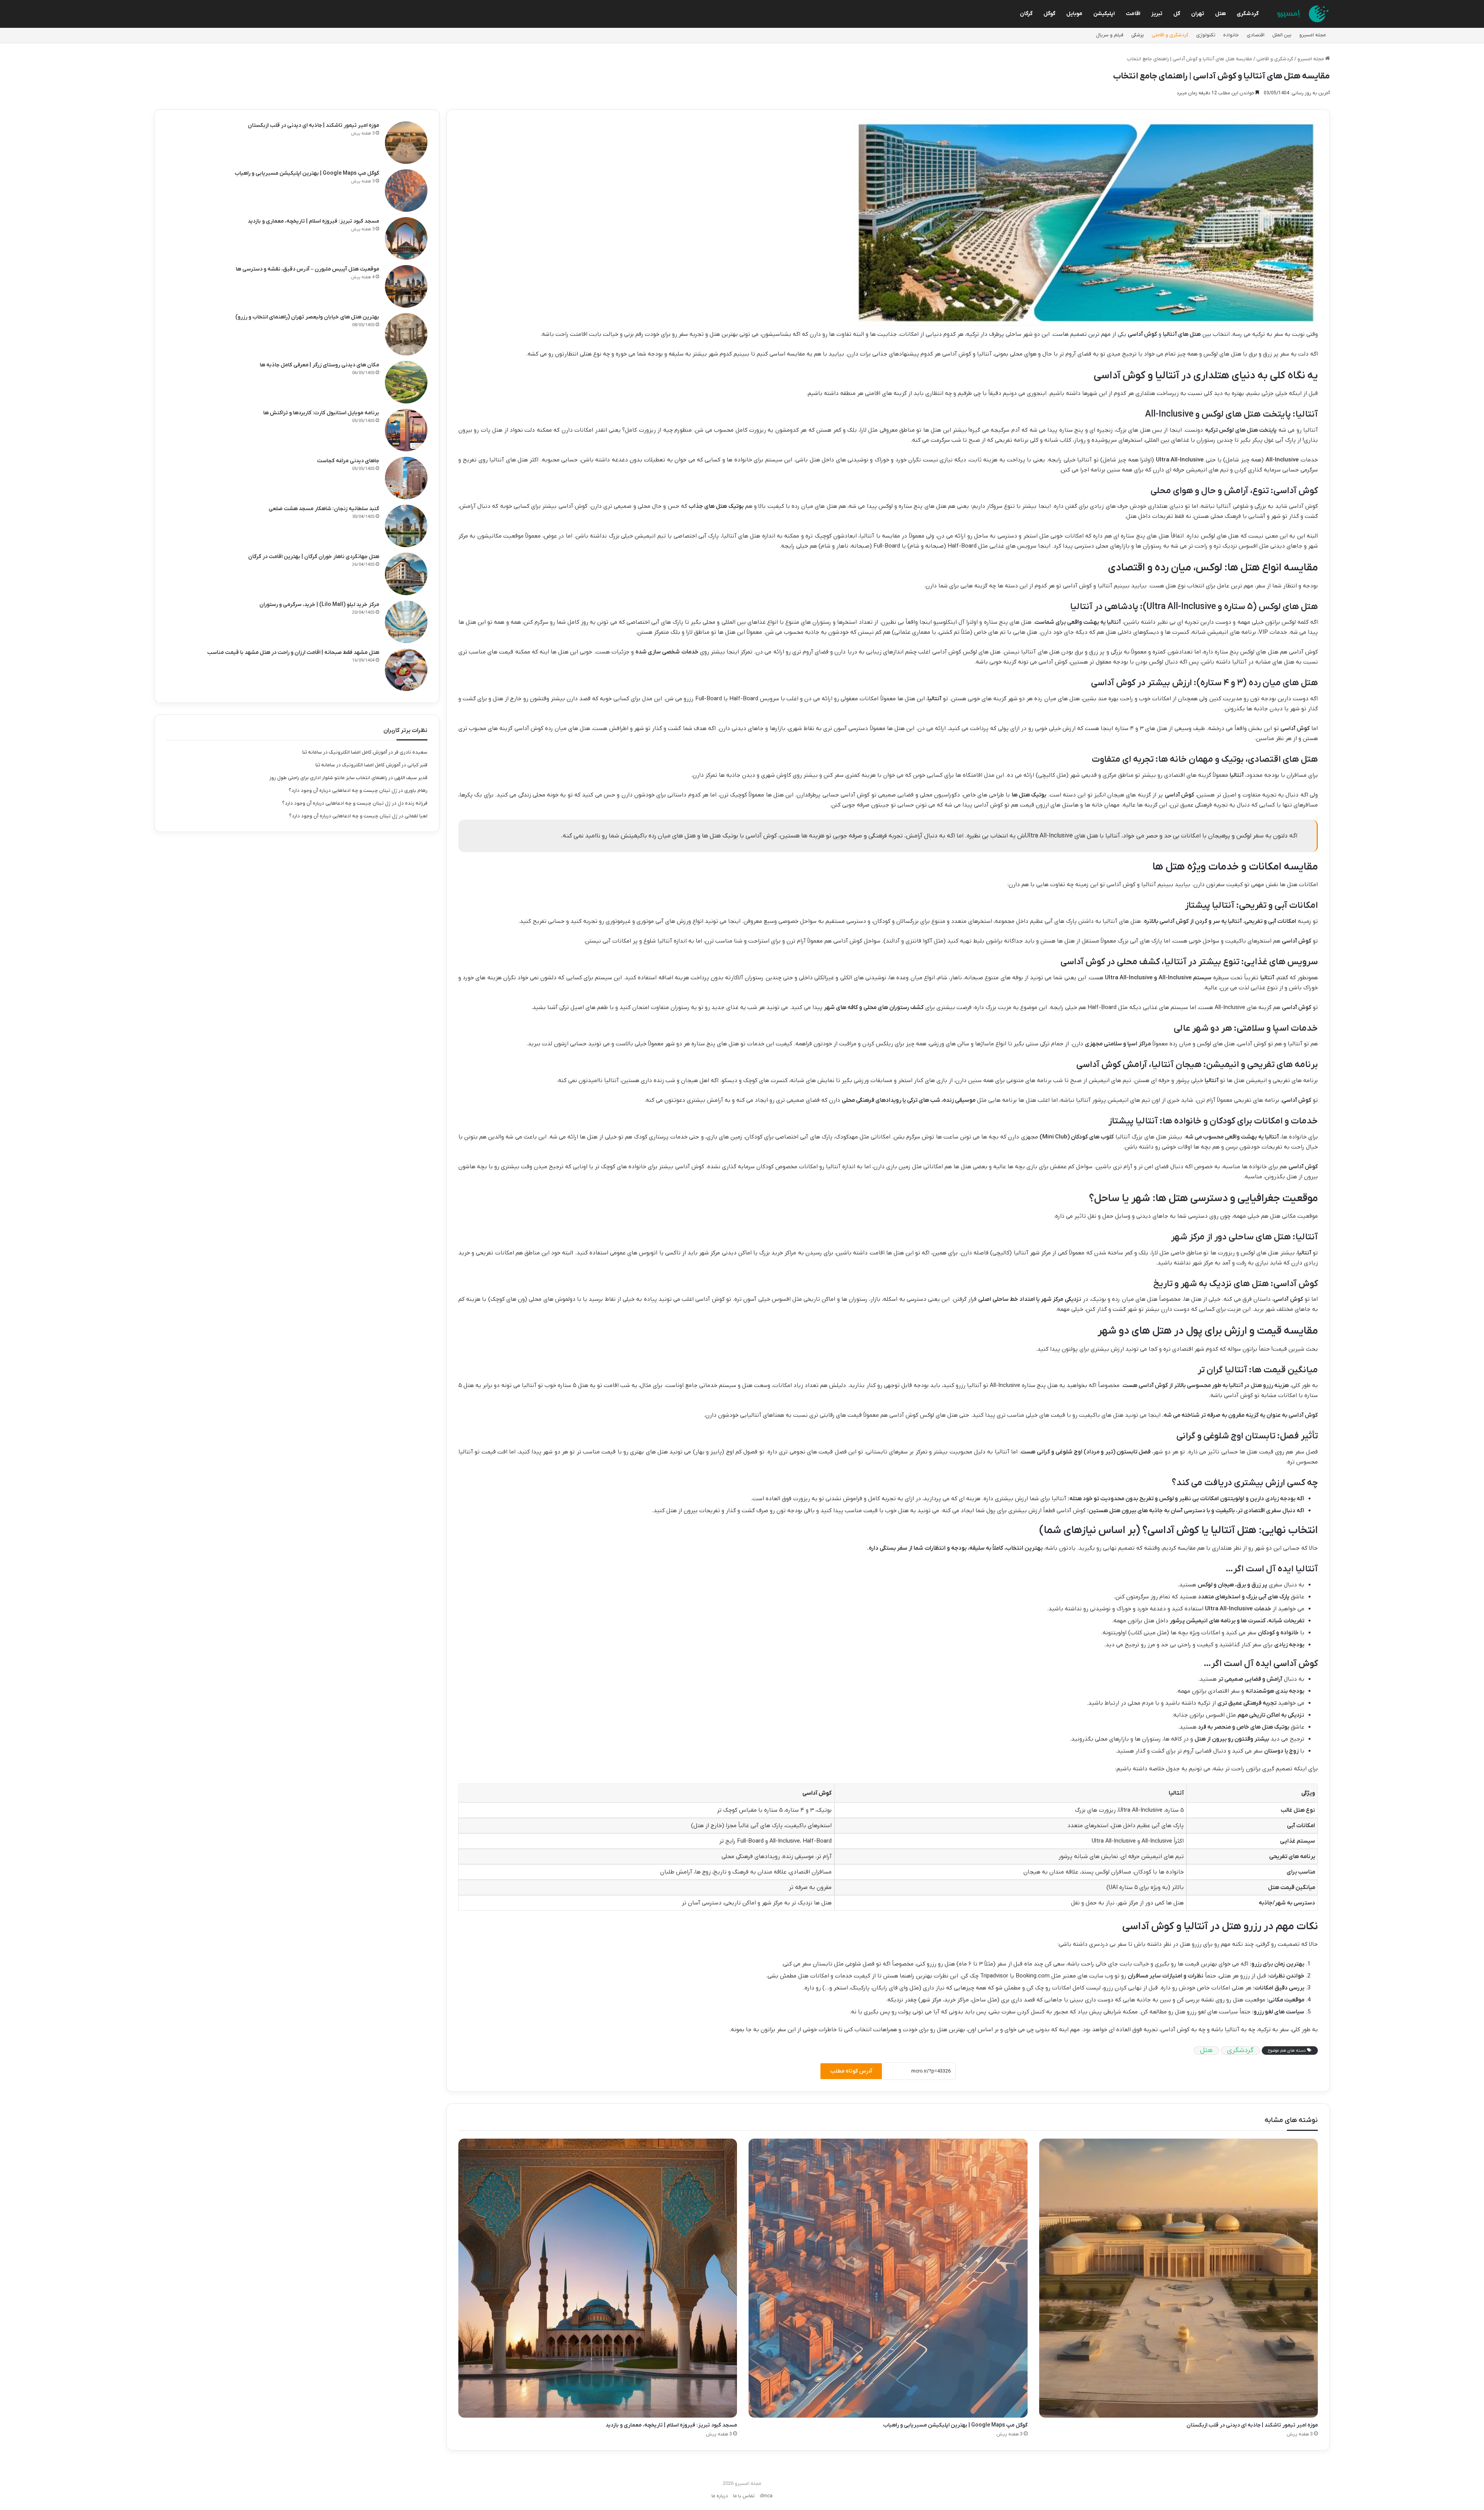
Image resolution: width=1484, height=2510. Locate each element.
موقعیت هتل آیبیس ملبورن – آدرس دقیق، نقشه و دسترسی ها (307, 269)
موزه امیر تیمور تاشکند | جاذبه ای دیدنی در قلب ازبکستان (1252, 2425)
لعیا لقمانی (416, 816)
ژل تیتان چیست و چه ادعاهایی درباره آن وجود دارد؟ (343, 790)
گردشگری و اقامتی (1170, 35)
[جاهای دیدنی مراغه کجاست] (406, 478)
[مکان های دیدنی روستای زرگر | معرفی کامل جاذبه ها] (406, 382)
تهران (1198, 14)
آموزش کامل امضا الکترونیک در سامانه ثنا (345, 752)
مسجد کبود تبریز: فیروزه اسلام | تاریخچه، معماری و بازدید (671, 2425)
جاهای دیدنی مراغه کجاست (348, 461)
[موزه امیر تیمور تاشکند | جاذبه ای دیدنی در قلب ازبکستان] (1179, 2278)
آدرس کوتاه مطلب (851, 2071)
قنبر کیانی (417, 765)
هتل (1220, 14)
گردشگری (1248, 14)
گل (1177, 14)
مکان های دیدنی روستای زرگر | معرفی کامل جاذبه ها (319, 365)
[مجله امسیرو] (1301, 14)
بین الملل (1282, 35)
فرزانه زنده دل (413, 803)
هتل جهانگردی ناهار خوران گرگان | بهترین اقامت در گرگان (314, 557)
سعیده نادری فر (411, 752)
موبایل (1074, 14)
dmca (766, 2496)
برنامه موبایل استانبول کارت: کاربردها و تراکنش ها (321, 413)
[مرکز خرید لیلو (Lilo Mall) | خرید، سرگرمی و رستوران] (406, 622)
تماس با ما (744, 2496)
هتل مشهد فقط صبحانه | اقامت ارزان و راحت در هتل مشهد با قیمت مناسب (293, 653)
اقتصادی (1256, 35)
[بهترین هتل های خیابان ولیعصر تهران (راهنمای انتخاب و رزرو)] (406, 334)
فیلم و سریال (1110, 35)
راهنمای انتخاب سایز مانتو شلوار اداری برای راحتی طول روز (328, 778)
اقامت (1133, 14)
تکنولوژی (1206, 35)
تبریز (1157, 14)
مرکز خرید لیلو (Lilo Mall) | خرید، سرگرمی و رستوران (319, 605)
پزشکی (1138, 35)
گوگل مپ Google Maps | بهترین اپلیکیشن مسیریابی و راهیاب (955, 2425)
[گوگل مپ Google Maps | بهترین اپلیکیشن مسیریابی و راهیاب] (888, 2278)
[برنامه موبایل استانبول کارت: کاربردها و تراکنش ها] (406, 430)
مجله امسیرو (1313, 35)
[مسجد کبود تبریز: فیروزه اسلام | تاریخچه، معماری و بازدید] (598, 2278)
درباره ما (720, 2496)
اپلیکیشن (1104, 14)
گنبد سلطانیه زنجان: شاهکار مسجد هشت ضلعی (324, 509)
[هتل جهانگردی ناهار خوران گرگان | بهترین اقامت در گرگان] (406, 574)
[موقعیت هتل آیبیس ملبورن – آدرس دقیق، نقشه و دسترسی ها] (406, 286)
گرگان (1026, 14)
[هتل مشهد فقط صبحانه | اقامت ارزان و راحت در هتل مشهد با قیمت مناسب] (406, 670)
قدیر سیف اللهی (411, 778)
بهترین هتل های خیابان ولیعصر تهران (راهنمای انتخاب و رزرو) (307, 317)
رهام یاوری (416, 790)
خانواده (1231, 35)
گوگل (1049, 14)
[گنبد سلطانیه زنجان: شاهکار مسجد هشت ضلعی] (406, 526)
